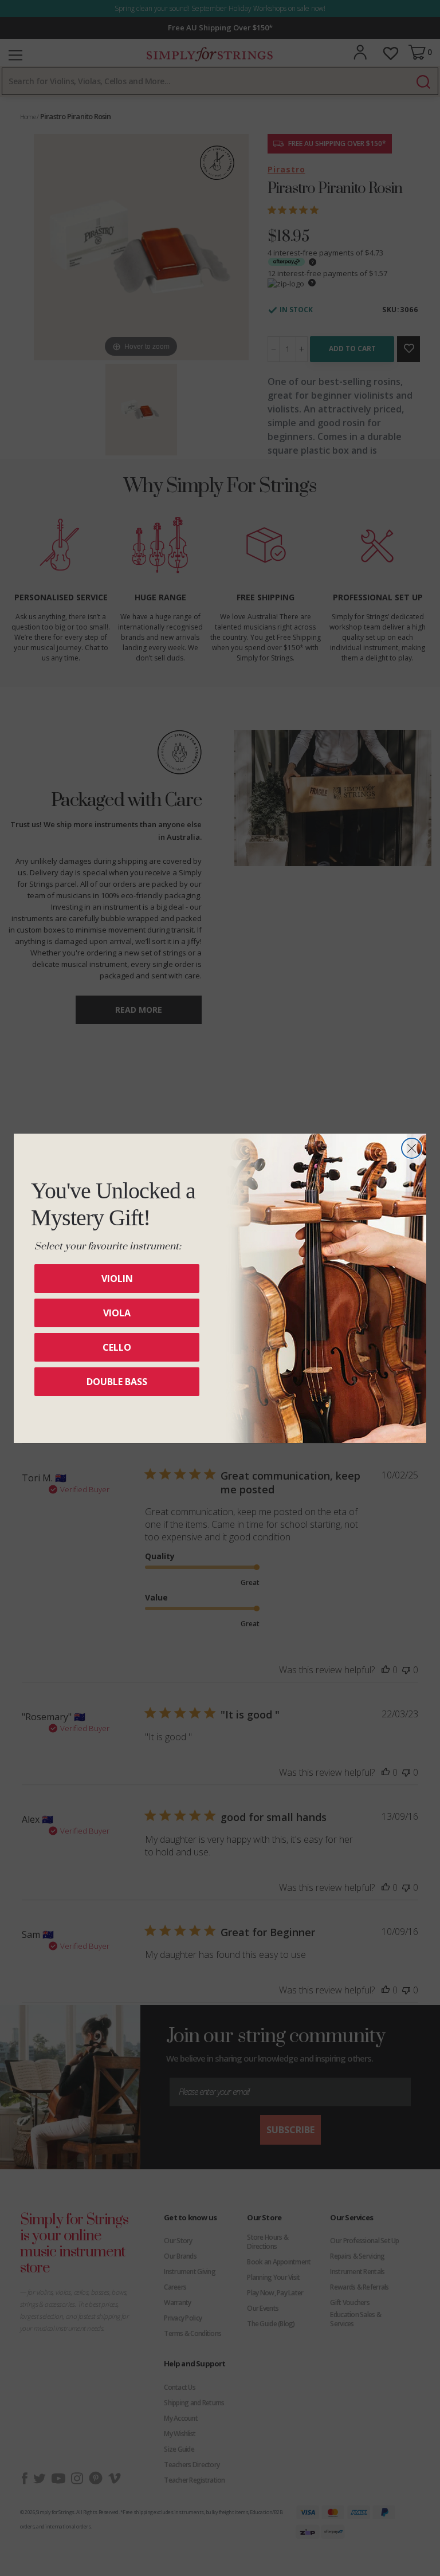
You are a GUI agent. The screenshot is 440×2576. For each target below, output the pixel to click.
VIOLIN (117, 1279)
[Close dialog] (412, 1148)
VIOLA (117, 1313)
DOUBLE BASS (117, 1382)
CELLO (117, 1347)
